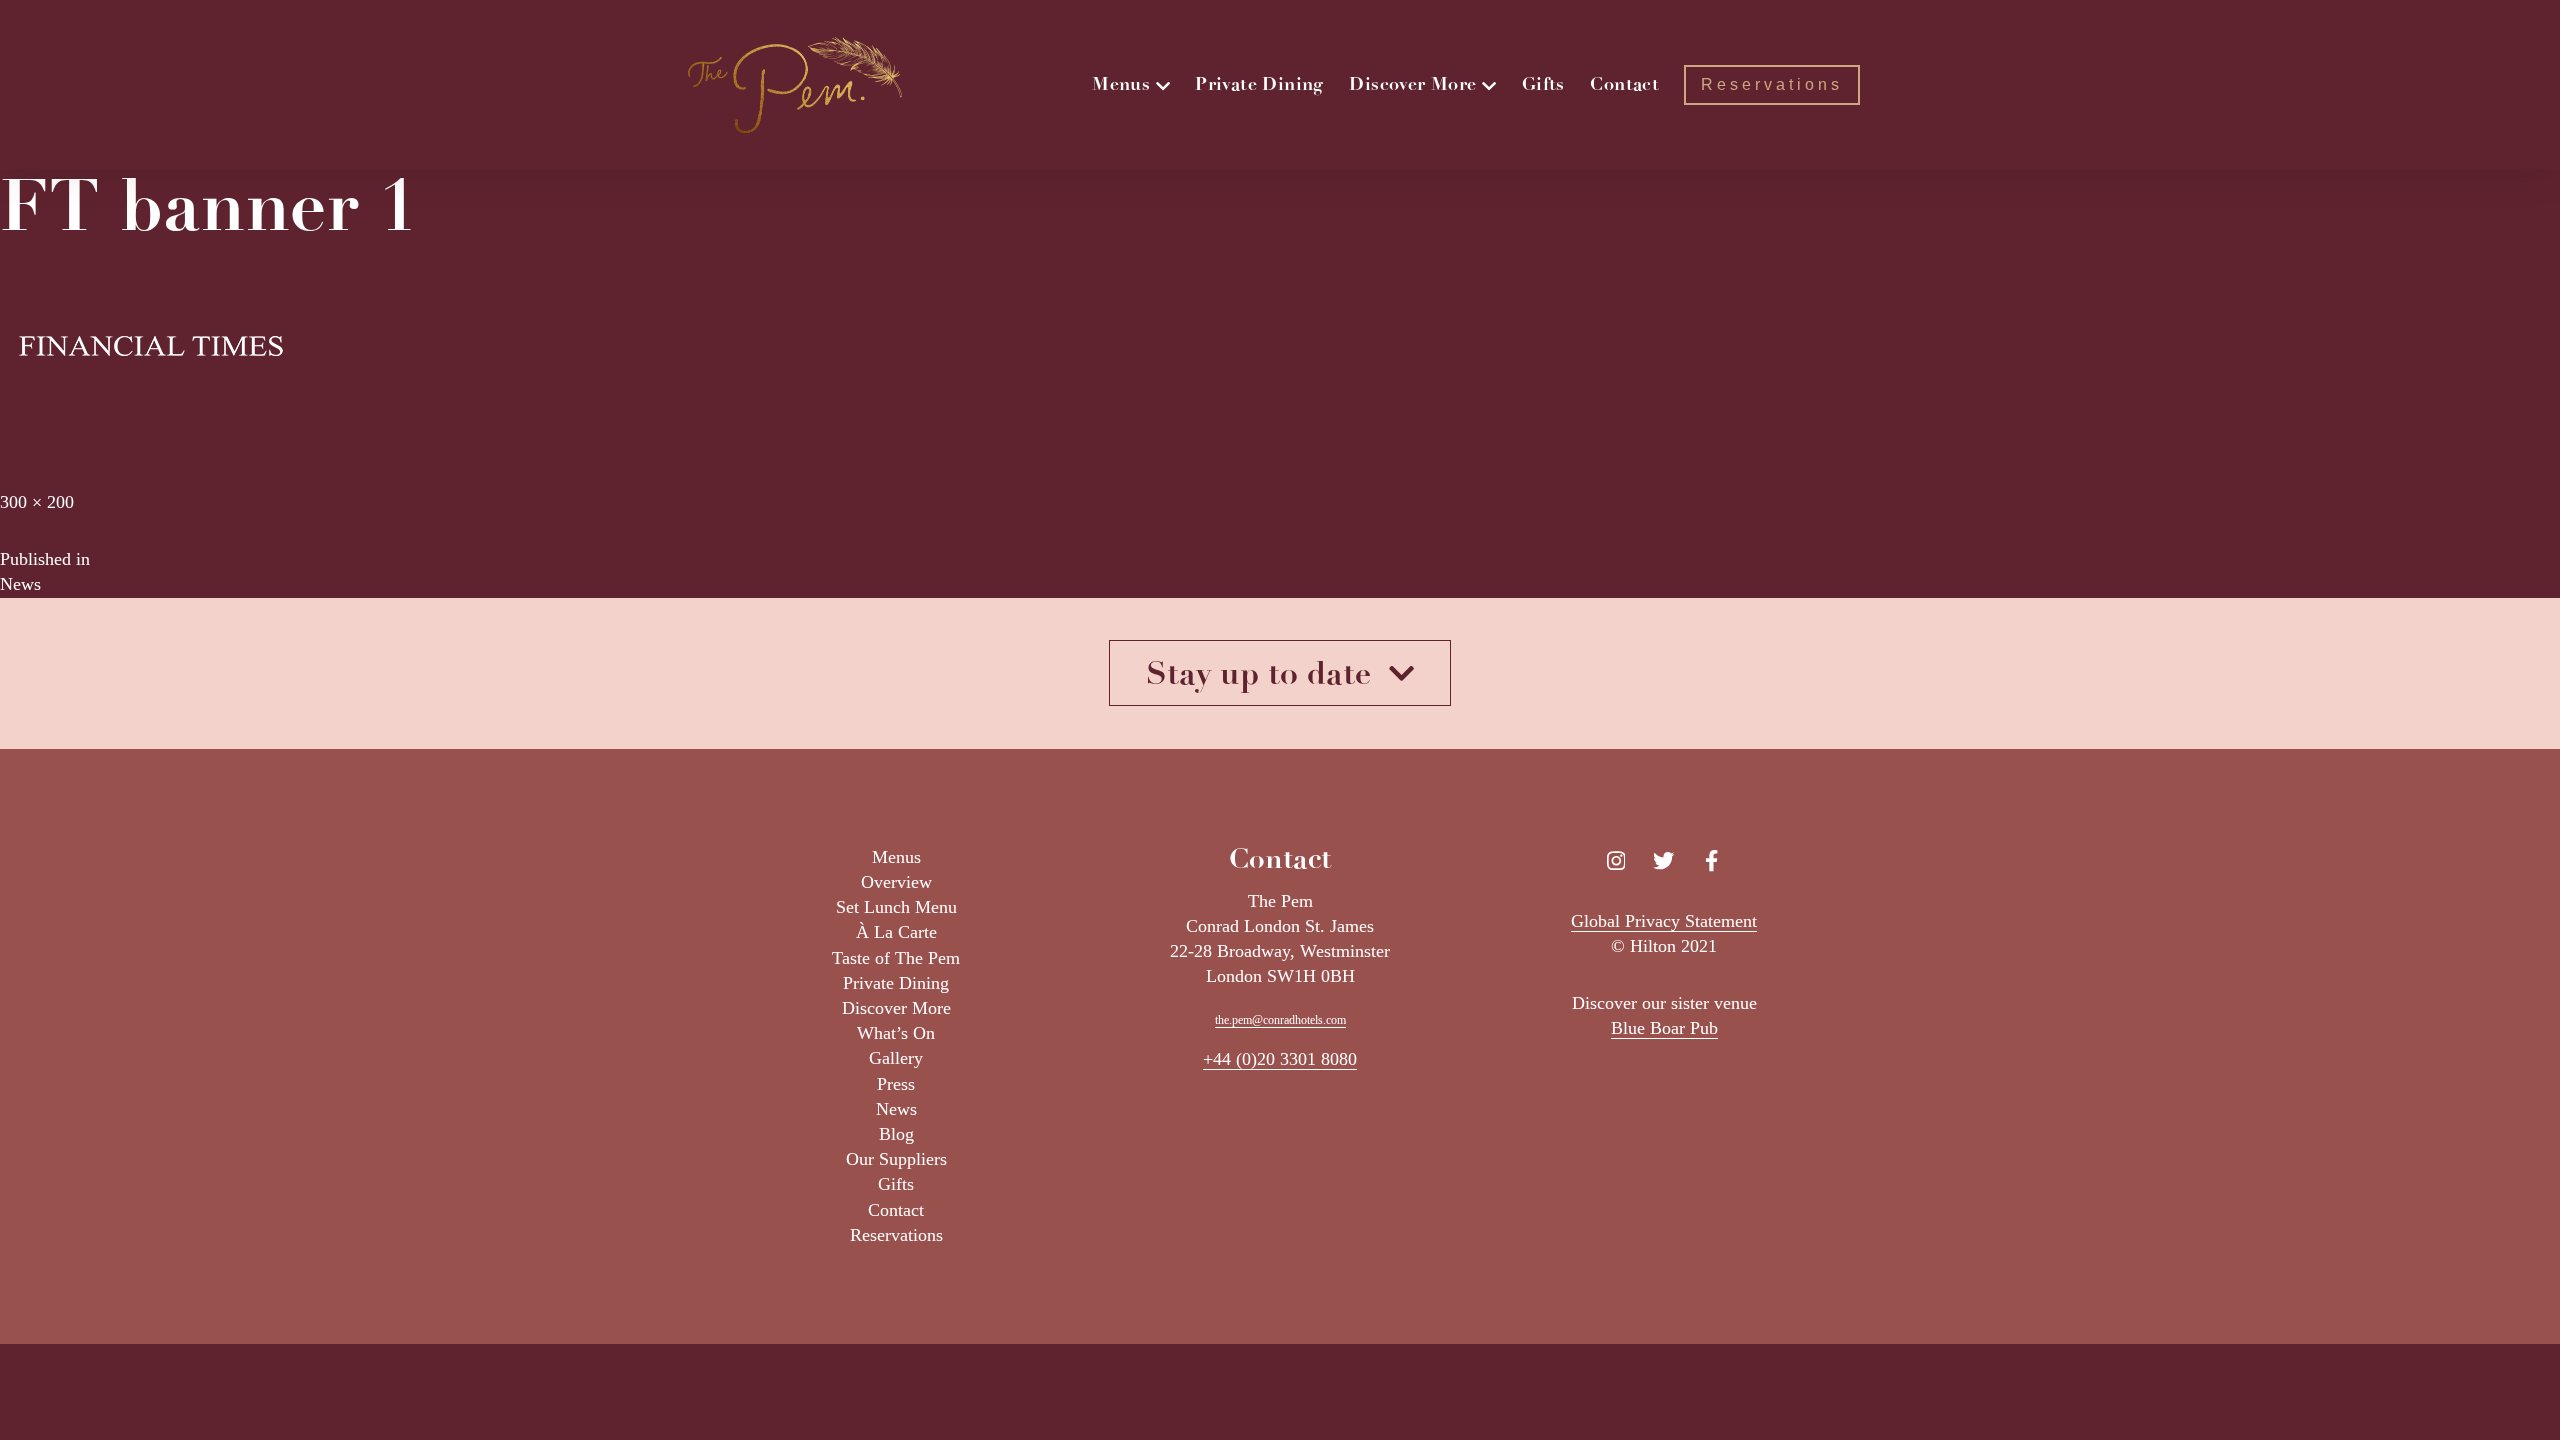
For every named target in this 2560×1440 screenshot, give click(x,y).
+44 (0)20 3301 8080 (1280, 1059)
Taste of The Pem (896, 958)
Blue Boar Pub (1664, 1028)
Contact (896, 1210)
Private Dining (896, 983)
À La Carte (896, 932)
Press (896, 1084)
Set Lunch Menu (896, 907)
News (896, 1109)
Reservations (896, 1235)
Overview (896, 882)
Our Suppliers (896, 1159)
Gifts (896, 1184)
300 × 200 (37, 502)
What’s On (896, 1033)
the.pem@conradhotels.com (1280, 1020)
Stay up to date (1267, 673)
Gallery (896, 1058)
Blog (896, 1134)
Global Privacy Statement (1664, 921)
